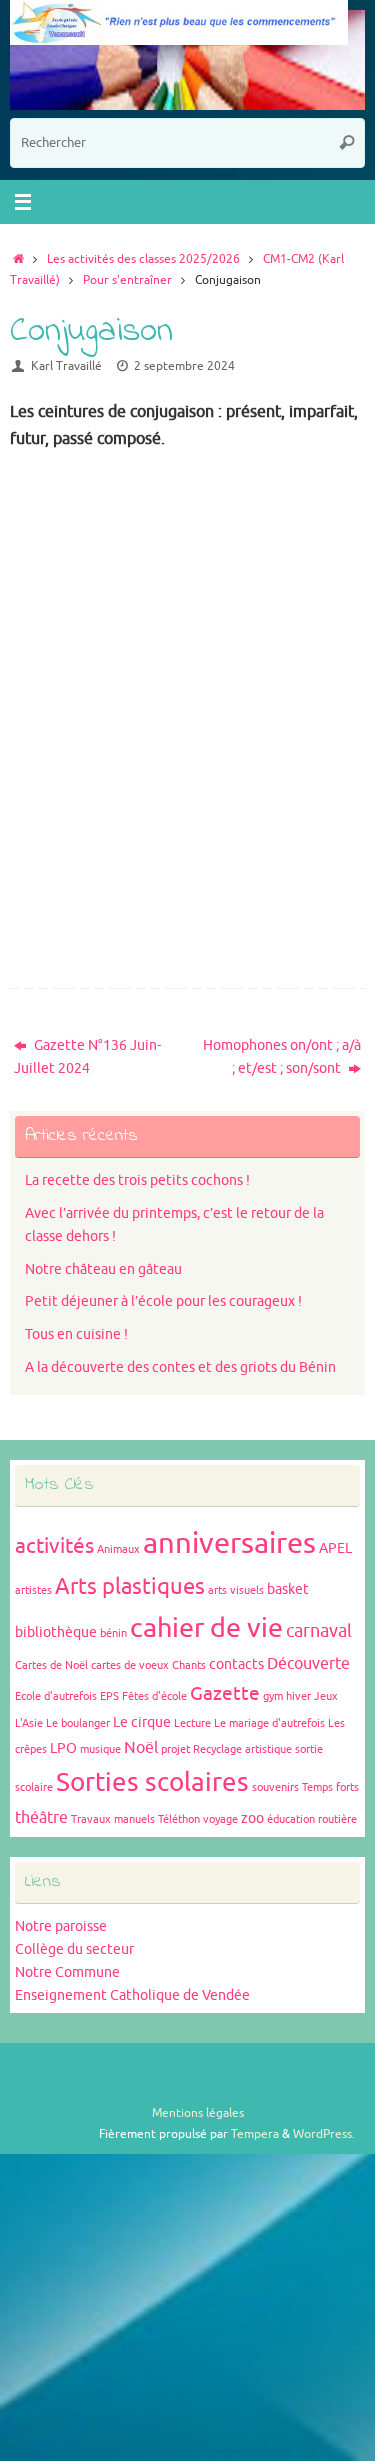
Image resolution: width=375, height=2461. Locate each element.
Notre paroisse (61, 1926)
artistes (33, 1590)
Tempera (255, 2134)
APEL (335, 1548)
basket (288, 1589)
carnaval (319, 1631)
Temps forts (330, 1787)
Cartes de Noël (51, 1665)
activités (54, 1546)
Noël (141, 1748)
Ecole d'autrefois (56, 1696)
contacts (236, 1664)
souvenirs (275, 1787)
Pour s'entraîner (127, 280)
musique (100, 1749)
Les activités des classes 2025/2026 (143, 259)
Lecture (192, 1723)
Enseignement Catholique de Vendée (132, 1995)
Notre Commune (67, 1972)
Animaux (118, 1549)
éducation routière (312, 1819)
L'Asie (29, 1723)
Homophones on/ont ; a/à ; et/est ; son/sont (282, 1057)
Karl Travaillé (66, 366)
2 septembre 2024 (184, 366)
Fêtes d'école (154, 1696)
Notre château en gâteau (103, 1269)
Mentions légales (198, 2113)
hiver (298, 1696)
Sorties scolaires (152, 1782)
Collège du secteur (74, 1949)
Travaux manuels (113, 1819)
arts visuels (236, 1590)
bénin (113, 1633)
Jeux (326, 1696)
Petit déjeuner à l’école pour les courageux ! (163, 1301)
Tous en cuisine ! (76, 1334)
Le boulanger (78, 1723)
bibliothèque (56, 1632)
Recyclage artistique (242, 1749)
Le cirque (142, 1722)
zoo (252, 1818)
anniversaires (229, 1543)
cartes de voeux (130, 1665)
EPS (109, 1696)
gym (273, 1696)
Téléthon (179, 1819)
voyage (220, 1819)
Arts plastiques (130, 1587)
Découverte (308, 1664)
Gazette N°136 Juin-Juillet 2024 (87, 1057)
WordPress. (324, 2134)
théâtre (41, 1818)
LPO (63, 1748)
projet (175, 1749)
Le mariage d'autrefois (269, 1723)
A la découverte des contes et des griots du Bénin (180, 1367)
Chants (189, 1665)
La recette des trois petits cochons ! (137, 1180)
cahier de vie (206, 1628)
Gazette (225, 1694)
